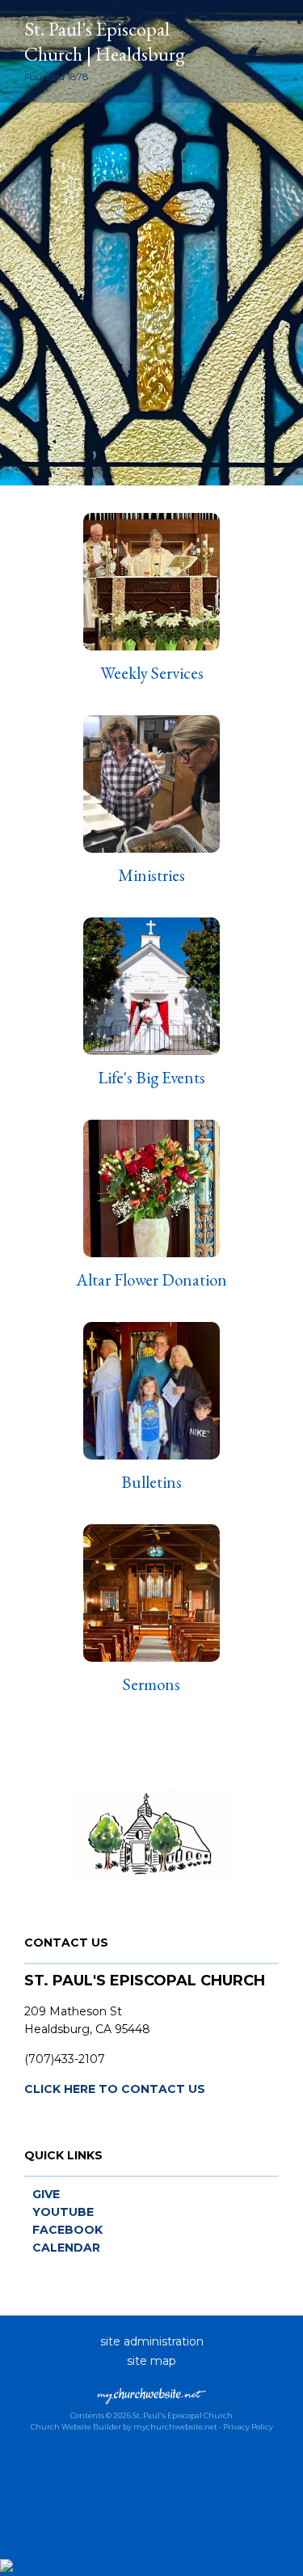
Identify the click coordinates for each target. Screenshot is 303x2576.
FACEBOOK (67, 2230)
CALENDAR (66, 2248)
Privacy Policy (248, 2427)
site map (151, 2361)
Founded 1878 (57, 76)
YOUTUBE (63, 2212)
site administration (152, 2341)
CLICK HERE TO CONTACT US (115, 2089)
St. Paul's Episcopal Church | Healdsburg (105, 41)
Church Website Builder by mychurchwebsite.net (124, 2427)
